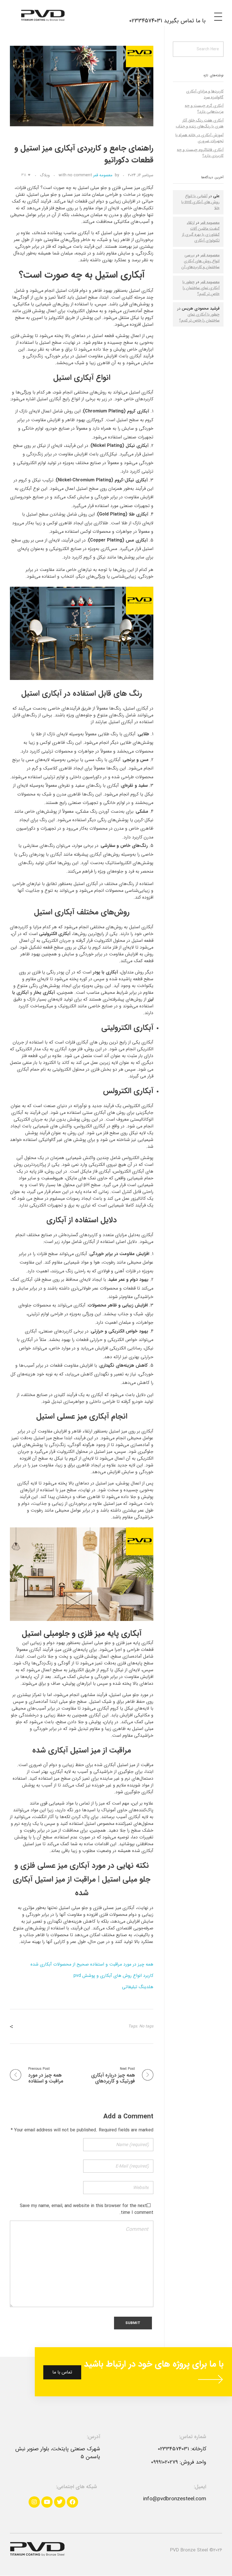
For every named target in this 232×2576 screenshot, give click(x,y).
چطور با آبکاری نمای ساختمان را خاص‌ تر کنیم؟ (201, 288)
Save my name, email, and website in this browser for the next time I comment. (87, 2209)
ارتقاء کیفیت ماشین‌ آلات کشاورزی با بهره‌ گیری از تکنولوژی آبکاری (201, 231)
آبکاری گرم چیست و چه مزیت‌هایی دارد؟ (204, 109)
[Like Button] (29, 175)
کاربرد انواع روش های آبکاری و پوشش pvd (113, 1976)
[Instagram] (34, 2502)
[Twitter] (60, 2502)
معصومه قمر (103, 175)
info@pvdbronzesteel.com (175, 2499)
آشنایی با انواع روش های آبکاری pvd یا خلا (200, 202)
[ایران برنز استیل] (37, 16)
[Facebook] (72, 2502)
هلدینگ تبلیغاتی (138, 1987)
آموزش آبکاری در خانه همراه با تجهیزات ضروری (199, 138)
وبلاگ (45, 175)
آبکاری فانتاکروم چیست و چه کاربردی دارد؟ (200, 153)
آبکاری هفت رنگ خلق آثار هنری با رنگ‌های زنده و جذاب (200, 123)
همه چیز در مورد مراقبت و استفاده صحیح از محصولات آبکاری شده (92, 1964)
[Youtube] (47, 2502)
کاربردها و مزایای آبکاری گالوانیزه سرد (205, 94)
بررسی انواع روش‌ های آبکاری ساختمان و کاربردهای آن (200, 261)
